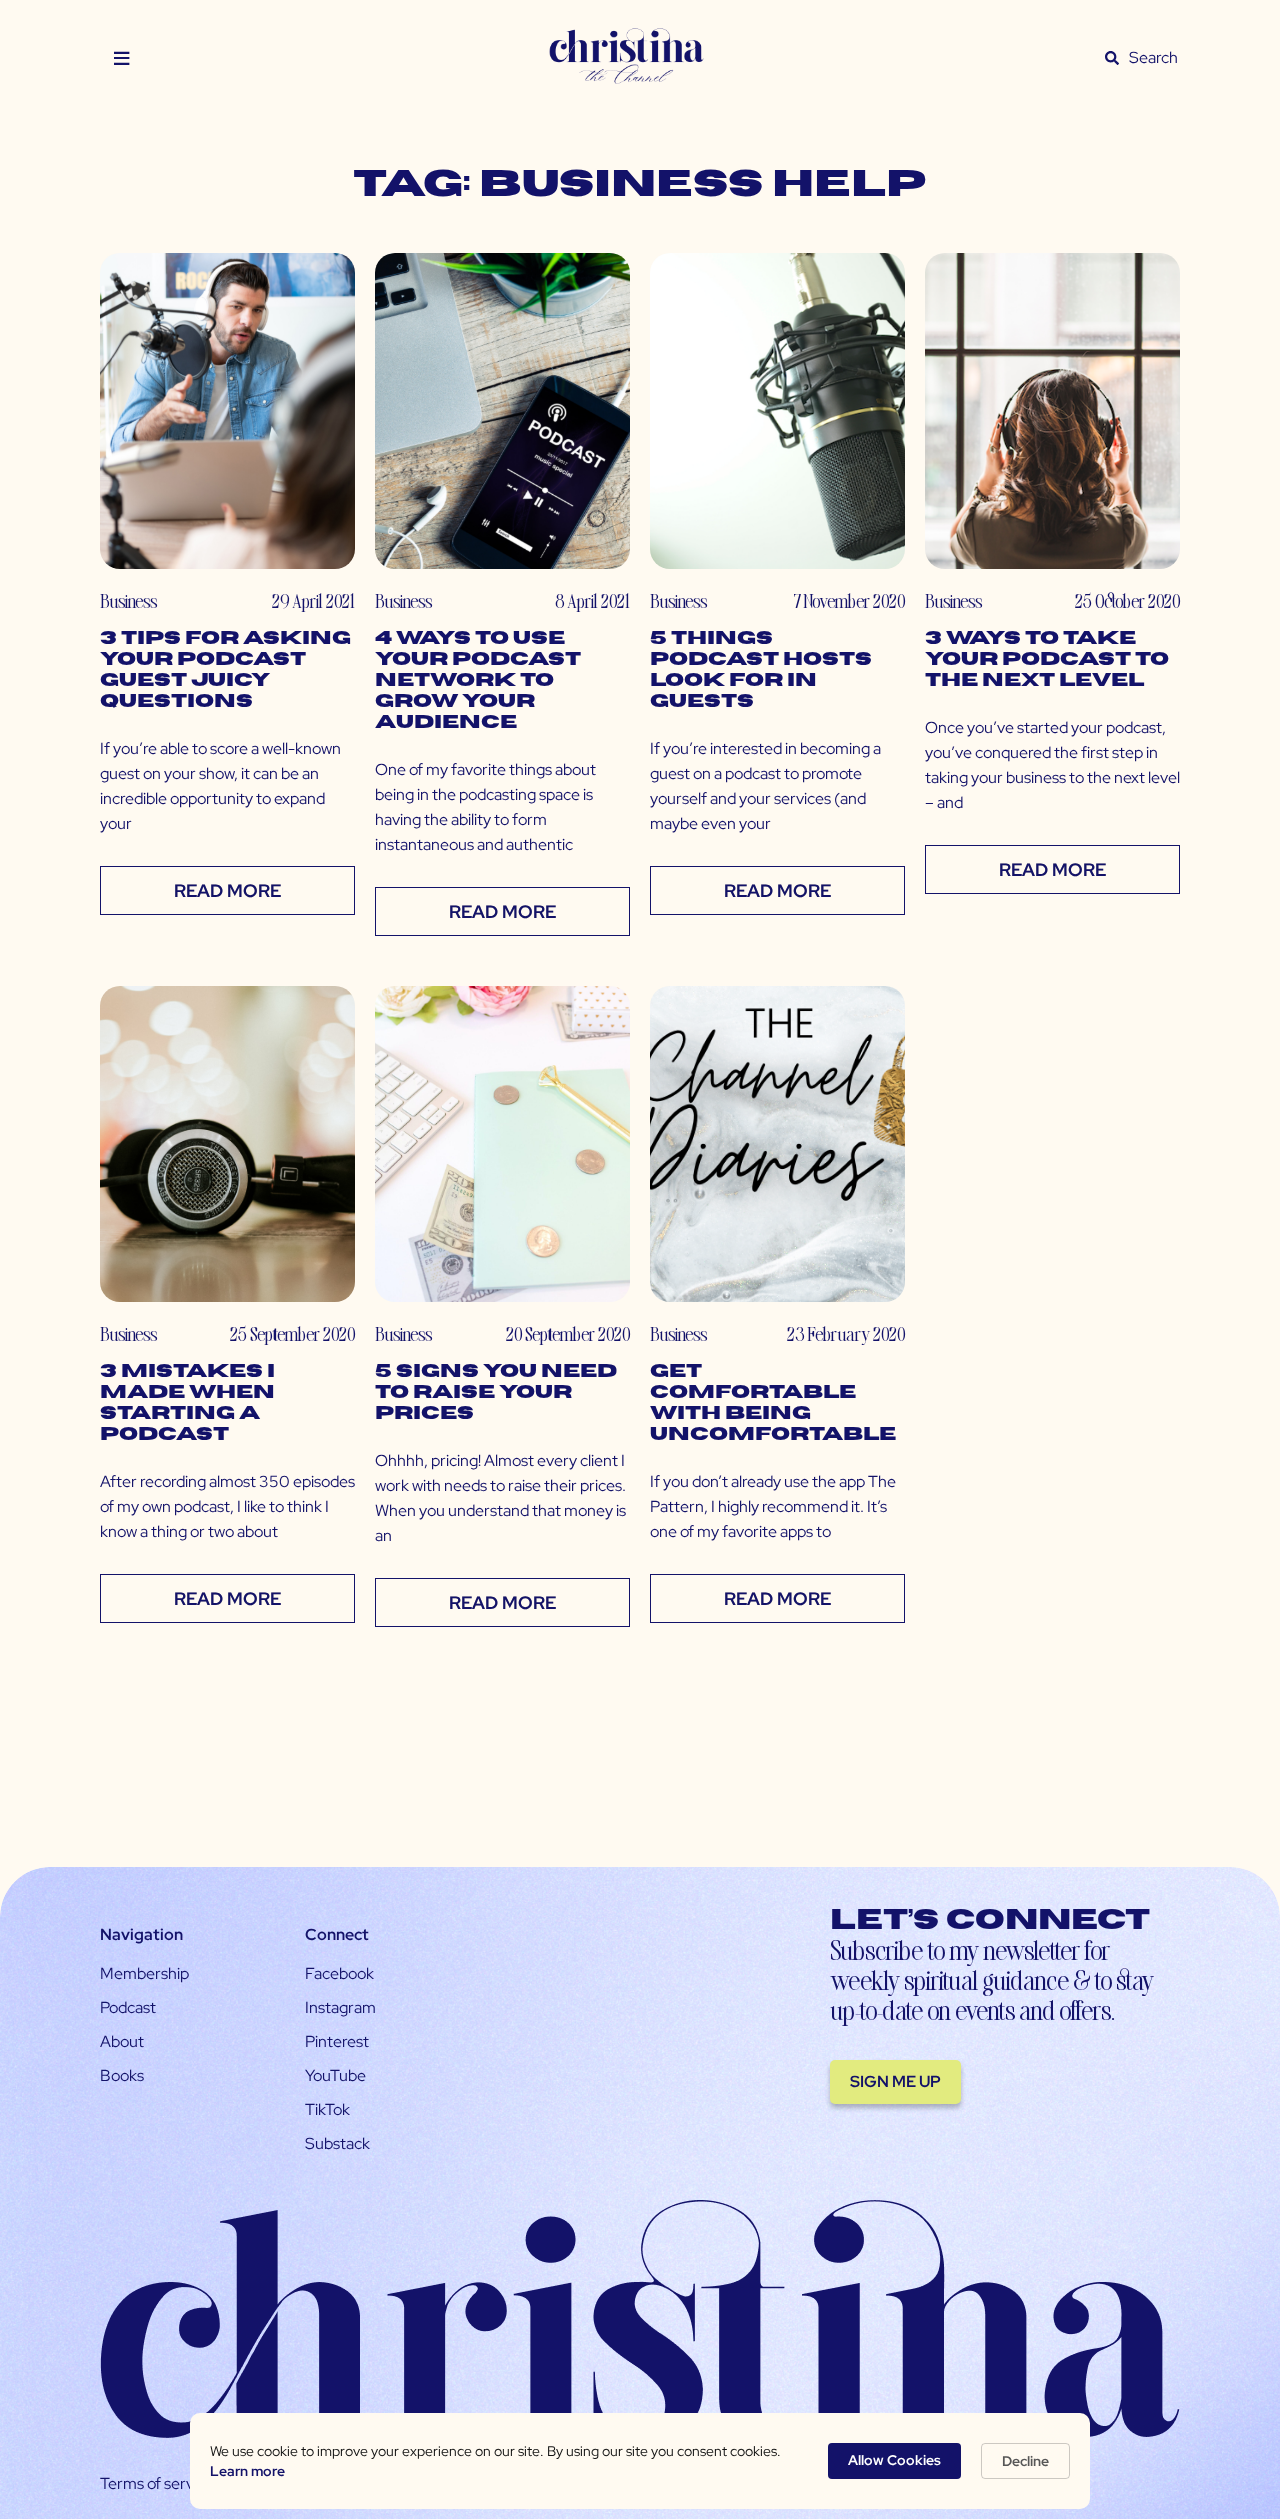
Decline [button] (1025, 2461)
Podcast (128, 2007)
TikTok (327, 2109)
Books (122, 2075)
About (122, 2041)
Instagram (340, 2007)
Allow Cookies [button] (894, 2460)
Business (128, 600)
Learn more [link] (247, 2471)
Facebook (339, 1973)
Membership (144, 1973)
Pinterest (337, 2041)
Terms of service (157, 2483)
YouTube (335, 2075)
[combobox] (1154, 58)
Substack (337, 2143)
